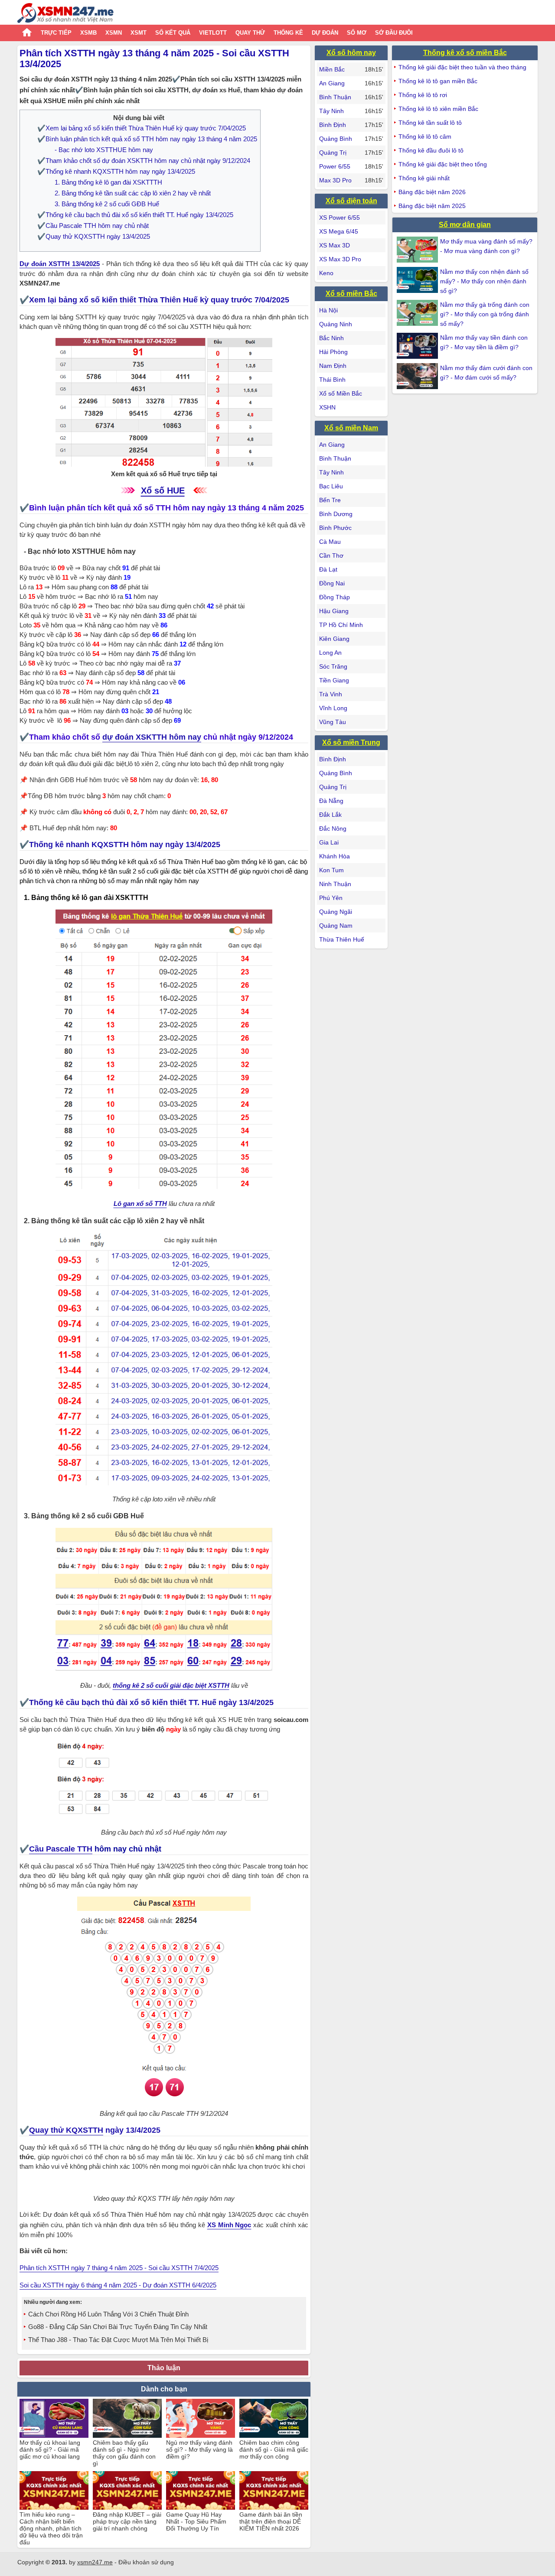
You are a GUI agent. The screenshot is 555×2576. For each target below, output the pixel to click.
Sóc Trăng (333, 666)
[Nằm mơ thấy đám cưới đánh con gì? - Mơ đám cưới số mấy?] (418, 376)
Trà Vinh (331, 694)
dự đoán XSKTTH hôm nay (152, 737)
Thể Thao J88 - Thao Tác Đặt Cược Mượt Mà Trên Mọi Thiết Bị (118, 2340)
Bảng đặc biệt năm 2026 (432, 192)
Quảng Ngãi (336, 912)
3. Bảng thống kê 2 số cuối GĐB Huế (107, 204)
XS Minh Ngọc (229, 2225)
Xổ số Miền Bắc (341, 393)
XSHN (327, 407)
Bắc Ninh (331, 338)
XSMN (114, 33)
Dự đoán (325, 33)
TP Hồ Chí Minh (341, 625)
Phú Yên (331, 898)
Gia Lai (329, 842)
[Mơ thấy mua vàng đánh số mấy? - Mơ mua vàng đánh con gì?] (418, 250)
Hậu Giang (334, 611)
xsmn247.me (95, 2562)
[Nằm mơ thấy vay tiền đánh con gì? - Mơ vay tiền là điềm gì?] (418, 346)
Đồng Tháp (335, 597)
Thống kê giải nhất (424, 178)
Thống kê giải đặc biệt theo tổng (443, 164)
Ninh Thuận (335, 884)
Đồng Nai (332, 583)
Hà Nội (328, 310)
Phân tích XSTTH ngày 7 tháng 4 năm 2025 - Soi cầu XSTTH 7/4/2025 (119, 2268)
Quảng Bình (336, 139)
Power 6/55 (335, 166)
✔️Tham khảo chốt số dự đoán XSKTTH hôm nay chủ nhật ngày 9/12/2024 (144, 161)
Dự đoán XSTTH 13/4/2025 (60, 264)
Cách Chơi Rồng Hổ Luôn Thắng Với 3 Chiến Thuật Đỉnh (108, 2314)
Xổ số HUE (163, 491)
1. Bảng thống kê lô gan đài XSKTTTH (108, 182)
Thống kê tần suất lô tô (430, 123)
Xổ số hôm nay (351, 53)
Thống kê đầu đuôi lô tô (431, 150)
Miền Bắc (332, 69)
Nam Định (333, 366)
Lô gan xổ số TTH (140, 1204)
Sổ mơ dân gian (465, 225)
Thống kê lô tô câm (425, 136)
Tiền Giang (334, 680)
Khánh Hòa (335, 856)
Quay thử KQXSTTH (66, 2130)
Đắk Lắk (330, 815)
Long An (330, 653)
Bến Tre (330, 500)
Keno (326, 273)
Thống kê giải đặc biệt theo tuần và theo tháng (462, 67)
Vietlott (213, 33)
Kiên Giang (334, 639)
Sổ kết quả (173, 33)
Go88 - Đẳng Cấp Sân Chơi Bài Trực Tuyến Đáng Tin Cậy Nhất (118, 2327)
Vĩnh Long (333, 708)
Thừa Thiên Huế (342, 939)
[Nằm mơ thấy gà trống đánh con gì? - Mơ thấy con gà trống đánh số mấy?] (418, 313)
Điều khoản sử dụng (146, 2562)
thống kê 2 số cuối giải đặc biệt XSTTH (171, 1685)
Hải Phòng (333, 352)
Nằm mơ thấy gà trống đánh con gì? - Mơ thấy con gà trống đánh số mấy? (485, 314)
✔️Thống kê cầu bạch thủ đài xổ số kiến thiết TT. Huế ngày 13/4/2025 (135, 215)
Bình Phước (335, 528)
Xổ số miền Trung (351, 742)
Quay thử (250, 33)
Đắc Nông (333, 828)
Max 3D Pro (335, 180)
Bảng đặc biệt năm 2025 (432, 206)
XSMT (139, 33)
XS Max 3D (335, 245)
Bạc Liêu (331, 486)
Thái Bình (332, 380)
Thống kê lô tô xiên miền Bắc (438, 109)
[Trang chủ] (65, 14)
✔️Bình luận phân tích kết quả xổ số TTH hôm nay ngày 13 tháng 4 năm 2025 (147, 139)
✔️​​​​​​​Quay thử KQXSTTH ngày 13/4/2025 (94, 236)
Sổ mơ (357, 33)
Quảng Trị (333, 153)
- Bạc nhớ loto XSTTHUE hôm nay (104, 150)
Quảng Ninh (336, 324)
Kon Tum (331, 870)
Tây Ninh (331, 111)
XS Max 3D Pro (340, 259)
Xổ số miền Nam (351, 428)
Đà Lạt (328, 569)
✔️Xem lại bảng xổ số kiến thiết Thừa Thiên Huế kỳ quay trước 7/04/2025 (142, 128)
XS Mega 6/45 (339, 231)
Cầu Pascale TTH (61, 1849)
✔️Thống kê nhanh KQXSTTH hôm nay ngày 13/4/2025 (116, 171)
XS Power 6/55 (340, 218)
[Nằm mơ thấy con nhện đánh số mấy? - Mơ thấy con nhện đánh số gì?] (418, 280)
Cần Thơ (331, 555)
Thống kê (288, 33)
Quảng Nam (336, 926)
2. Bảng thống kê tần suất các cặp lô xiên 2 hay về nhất (133, 193)
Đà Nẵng (331, 801)
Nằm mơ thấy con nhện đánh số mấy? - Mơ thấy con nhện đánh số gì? (484, 281)
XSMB (88, 33)
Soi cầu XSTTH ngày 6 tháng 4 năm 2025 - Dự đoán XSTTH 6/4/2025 (118, 2285)
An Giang (332, 83)
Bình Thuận (335, 97)
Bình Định (333, 125)
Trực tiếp (56, 33)
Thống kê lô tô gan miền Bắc (438, 81)
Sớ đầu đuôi (394, 33)
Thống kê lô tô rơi (423, 95)
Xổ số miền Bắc (351, 294)
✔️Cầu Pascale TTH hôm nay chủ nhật (93, 226)
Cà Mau (330, 542)
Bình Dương (336, 514)
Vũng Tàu (333, 722)
